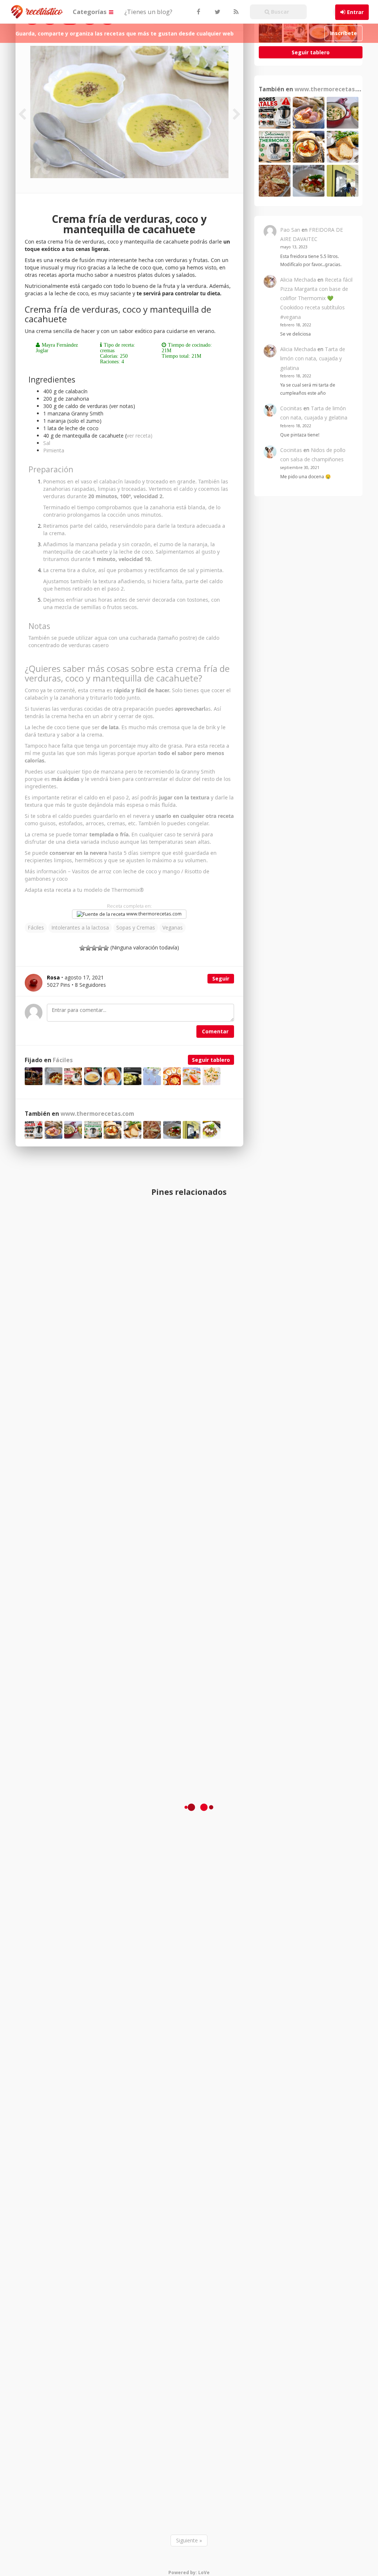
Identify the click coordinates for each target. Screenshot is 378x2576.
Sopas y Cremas (136, 927)
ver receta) (140, 436)
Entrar (355, 12)
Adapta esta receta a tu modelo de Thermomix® (84, 890)
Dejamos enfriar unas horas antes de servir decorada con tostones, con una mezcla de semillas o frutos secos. (132, 603)
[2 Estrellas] (88, 948)
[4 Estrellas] (100, 948)
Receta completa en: (129, 906)
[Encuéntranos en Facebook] (198, 12)
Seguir (221, 978)
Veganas (173, 927)
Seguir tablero (211, 1060)
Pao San (290, 230)
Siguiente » (189, 2540)
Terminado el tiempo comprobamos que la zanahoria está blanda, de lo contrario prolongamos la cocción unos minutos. (132, 511)
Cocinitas (291, 408)
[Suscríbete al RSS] (235, 12)
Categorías (90, 12)
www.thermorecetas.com (153, 914)
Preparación (51, 469)
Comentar (215, 1031)
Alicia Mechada (298, 280)
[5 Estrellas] (106, 948)
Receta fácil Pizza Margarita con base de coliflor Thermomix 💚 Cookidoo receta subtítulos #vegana (316, 298)
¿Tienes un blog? (148, 12)
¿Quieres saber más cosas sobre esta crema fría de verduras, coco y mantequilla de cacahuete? (127, 673)
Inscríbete (343, 33)
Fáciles (36, 927)
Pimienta (54, 450)
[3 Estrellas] (94, 948)
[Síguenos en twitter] (217, 12)
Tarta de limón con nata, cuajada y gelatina (313, 358)
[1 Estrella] (82, 948)
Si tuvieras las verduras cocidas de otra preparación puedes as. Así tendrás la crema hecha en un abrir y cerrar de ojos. (123, 712)
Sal (47, 443)
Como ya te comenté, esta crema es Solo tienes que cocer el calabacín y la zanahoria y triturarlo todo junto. (128, 694)
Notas (39, 626)
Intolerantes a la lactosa (80, 927)
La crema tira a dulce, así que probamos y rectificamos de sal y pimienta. (133, 570)
